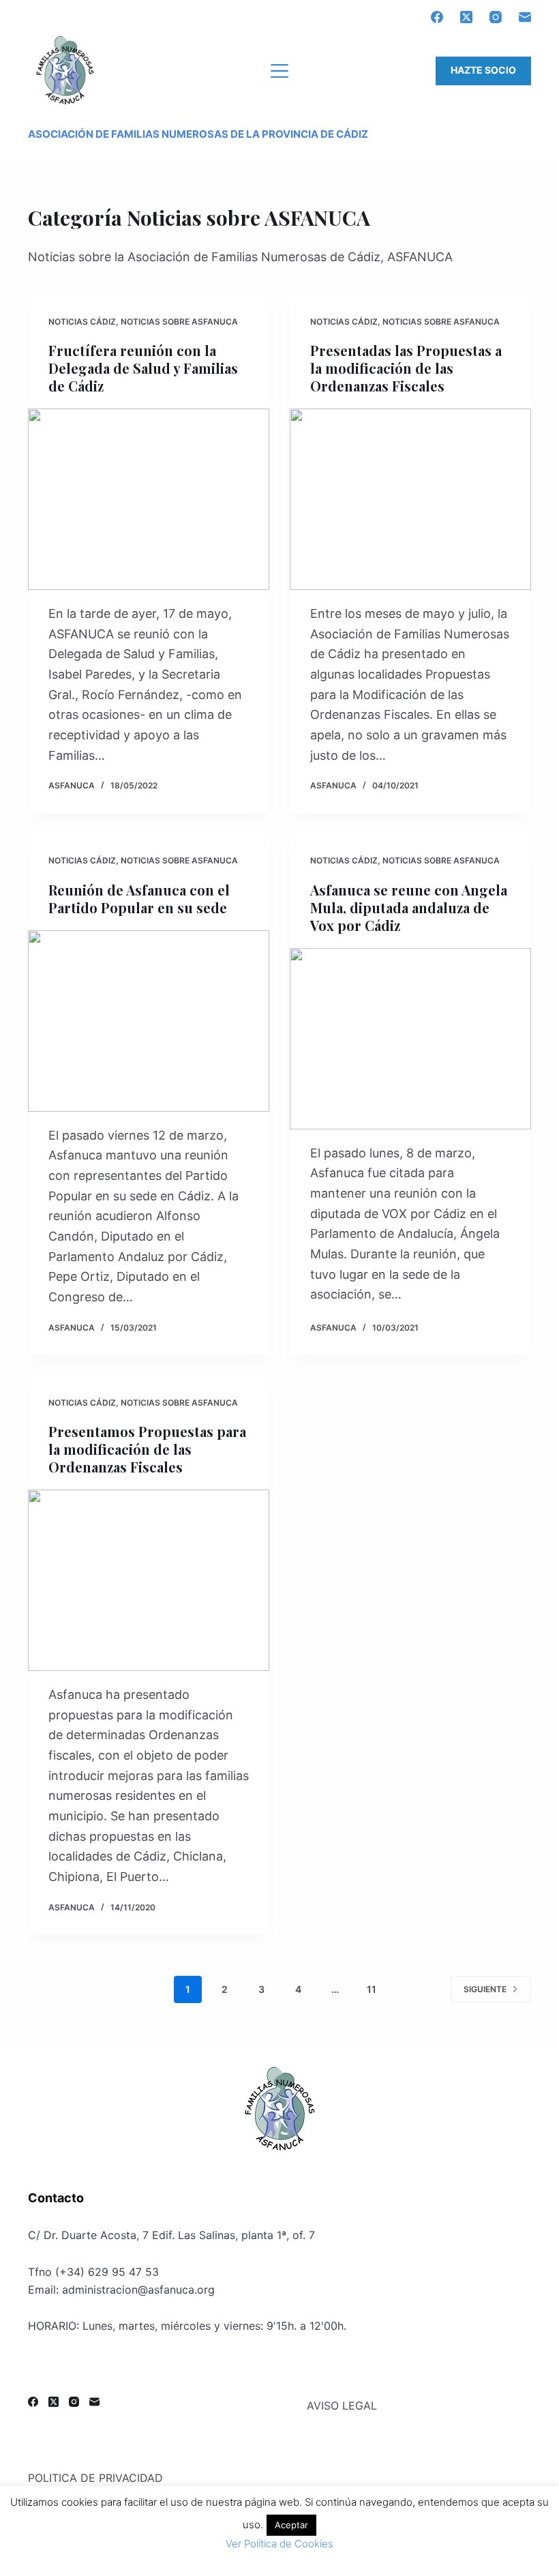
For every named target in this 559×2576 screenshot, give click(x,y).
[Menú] (279, 71)
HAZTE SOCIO (483, 70)
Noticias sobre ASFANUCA (179, 322)
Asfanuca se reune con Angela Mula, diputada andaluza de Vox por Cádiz (409, 907)
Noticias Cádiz (82, 322)
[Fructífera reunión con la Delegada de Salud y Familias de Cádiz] (149, 499)
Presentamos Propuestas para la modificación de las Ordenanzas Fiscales (147, 1449)
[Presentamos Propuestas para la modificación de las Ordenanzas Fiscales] (149, 1580)
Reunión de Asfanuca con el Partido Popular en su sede (139, 899)
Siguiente (485, 1989)
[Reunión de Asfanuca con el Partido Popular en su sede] (149, 1021)
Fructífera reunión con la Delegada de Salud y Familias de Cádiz (143, 368)
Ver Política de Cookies (279, 2544)
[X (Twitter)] (466, 17)
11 (372, 1989)
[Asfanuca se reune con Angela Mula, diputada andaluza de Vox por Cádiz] (410, 1039)
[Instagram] (496, 17)
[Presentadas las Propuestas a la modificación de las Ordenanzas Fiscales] (410, 499)
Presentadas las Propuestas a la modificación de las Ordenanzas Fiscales (406, 368)
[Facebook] (437, 17)
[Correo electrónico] (525, 17)
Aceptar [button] (291, 2525)
